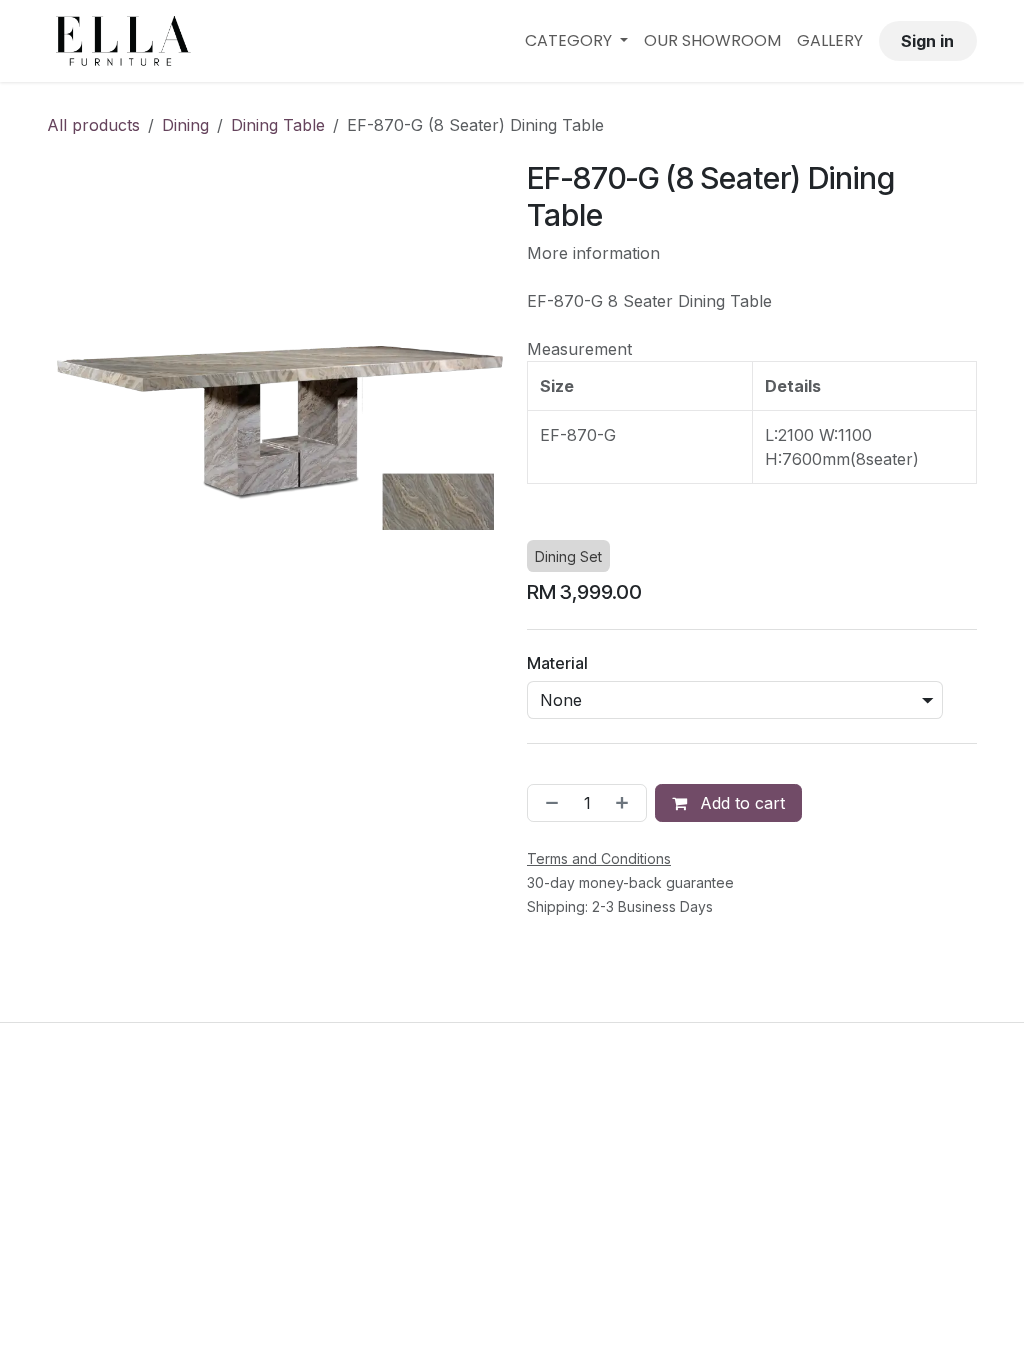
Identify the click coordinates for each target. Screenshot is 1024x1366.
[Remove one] (548, 803)
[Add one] (626, 803)
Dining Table (278, 125)
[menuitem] (576, 41)
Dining (185, 125)
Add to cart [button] (740, 803)
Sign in (927, 41)
